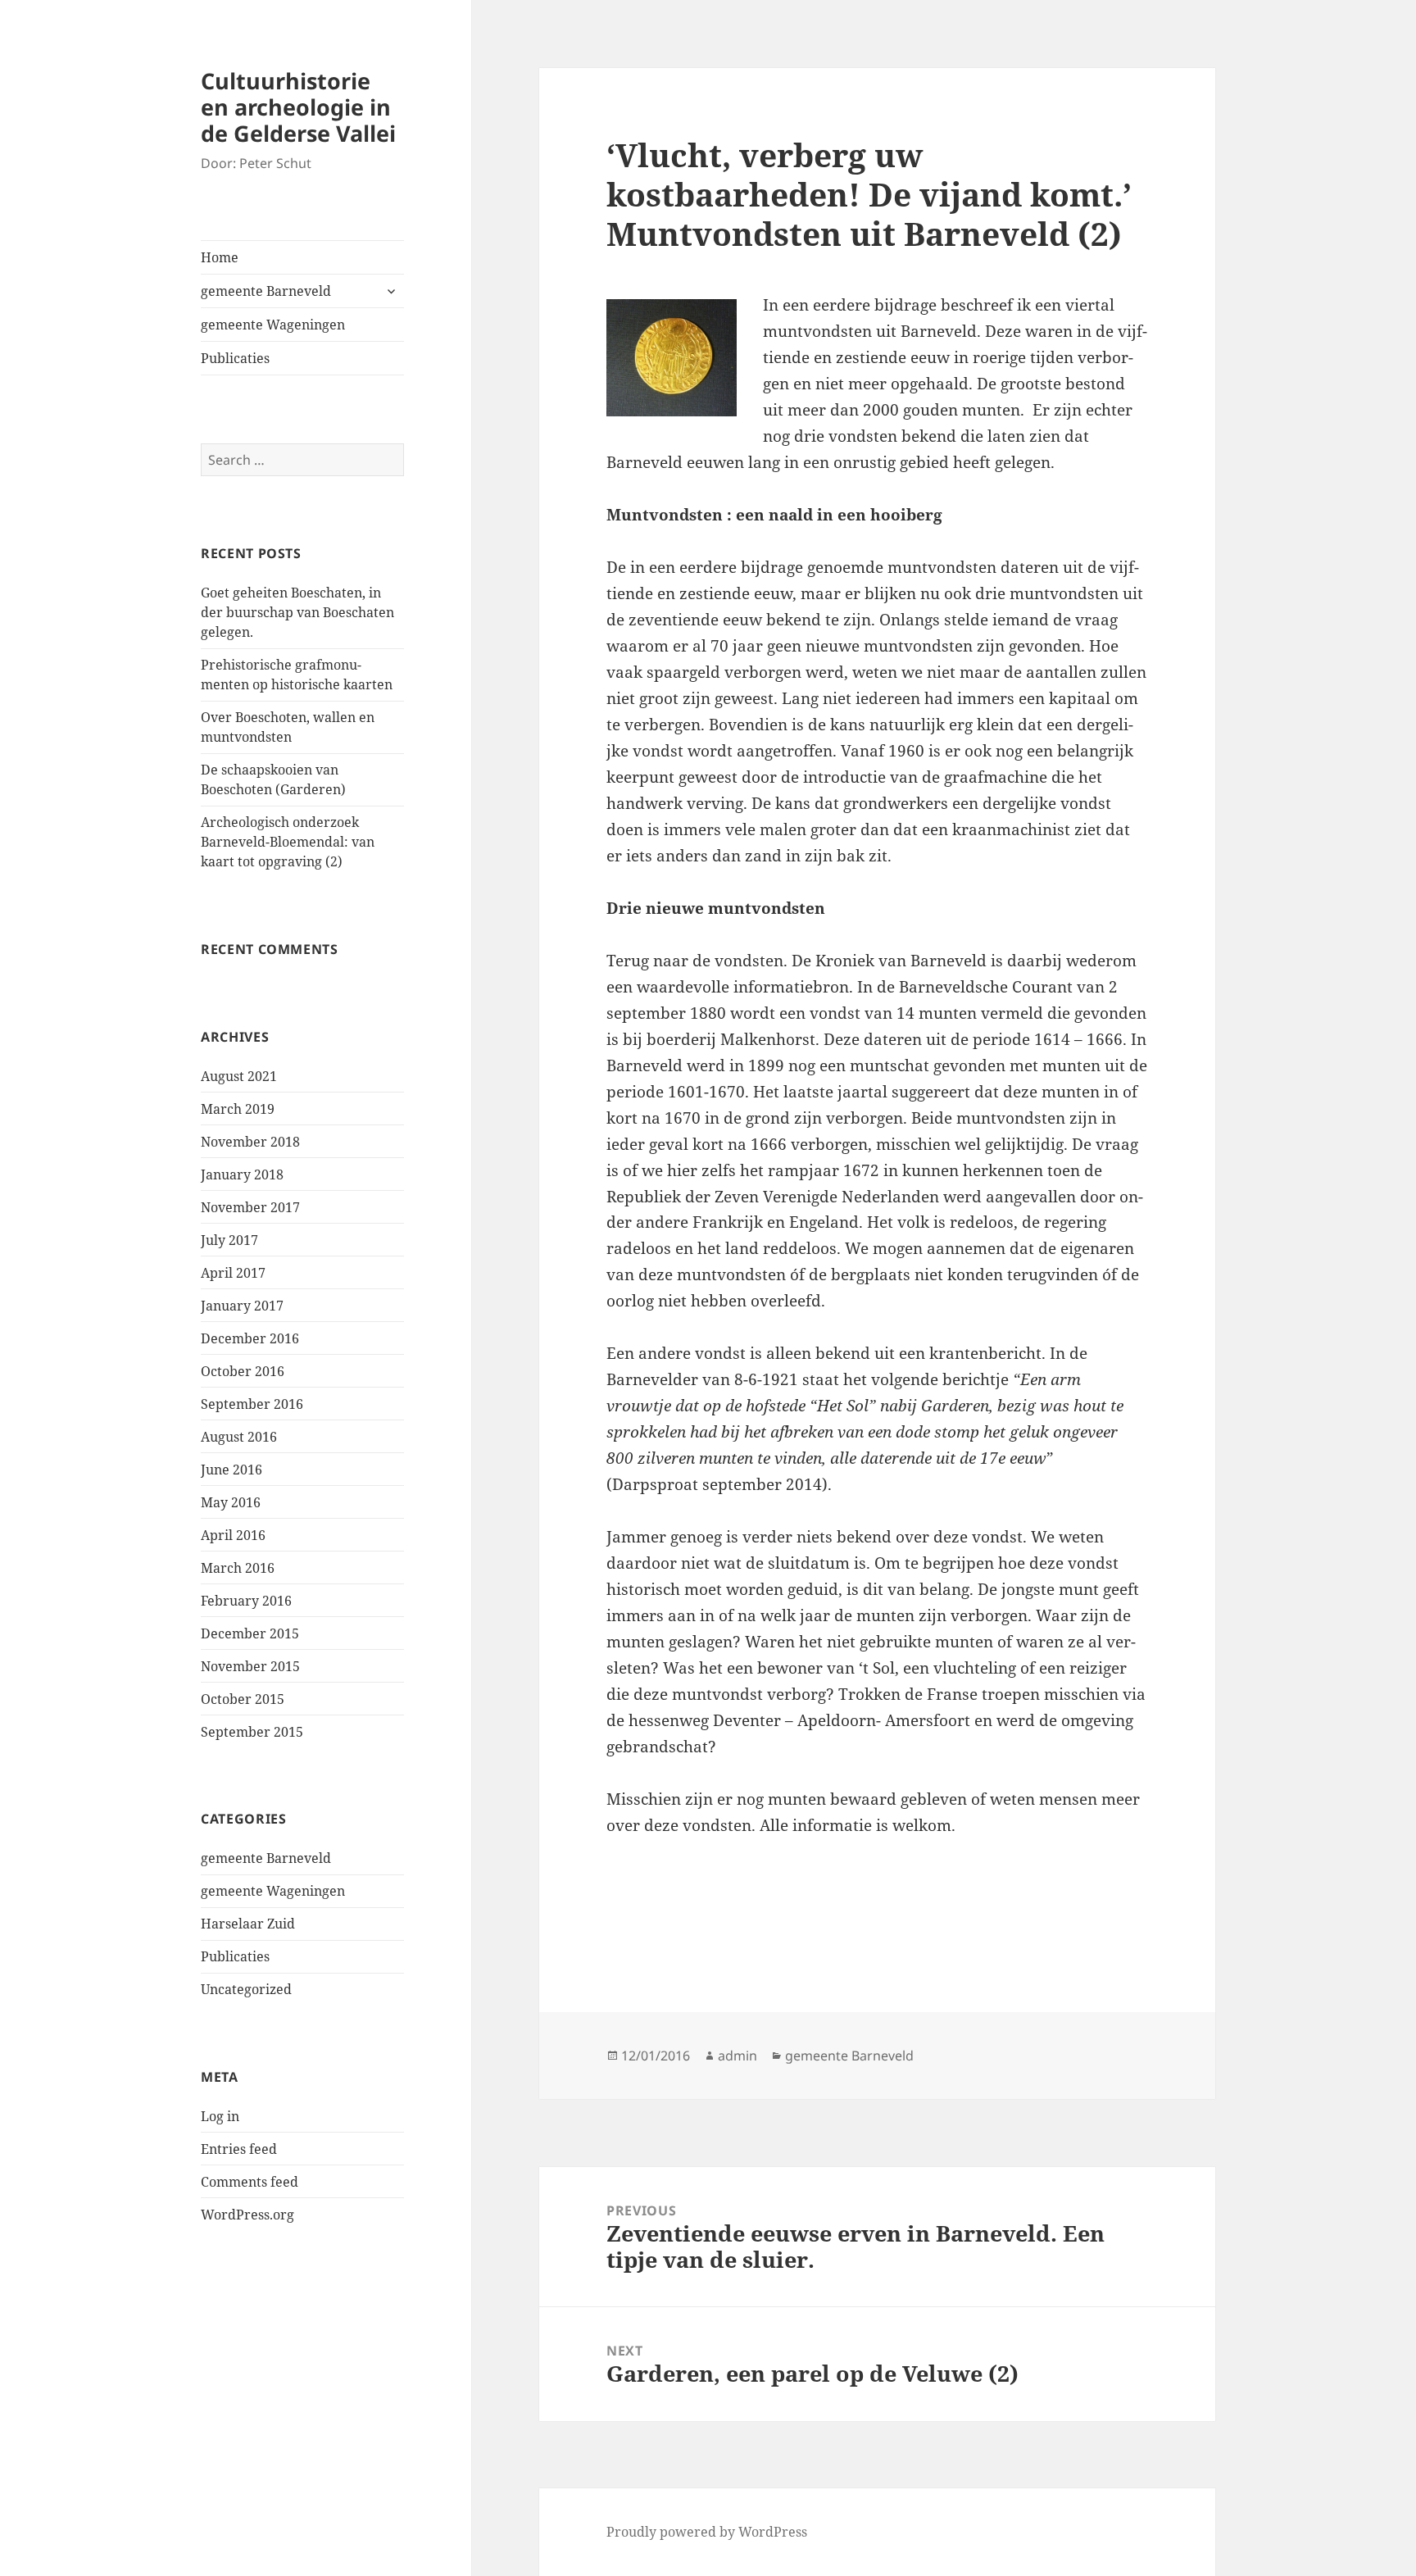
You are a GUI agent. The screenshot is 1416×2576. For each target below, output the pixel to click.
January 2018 (242, 1174)
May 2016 (231, 1502)
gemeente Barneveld (266, 291)
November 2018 (250, 1142)
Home (220, 257)
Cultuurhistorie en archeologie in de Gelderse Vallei (298, 107)
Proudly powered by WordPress (707, 2532)
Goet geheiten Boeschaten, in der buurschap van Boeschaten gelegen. (297, 612)
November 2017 (250, 1207)
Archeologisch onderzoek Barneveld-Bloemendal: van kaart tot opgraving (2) (288, 842)
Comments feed (250, 2182)
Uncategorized (246, 1989)
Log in (220, 2116)
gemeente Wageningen (273, 325)
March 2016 (238, 1568)
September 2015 (252, 1732)
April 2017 (233, 1273)
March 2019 (238, 1109)
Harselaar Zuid (248, 1924)
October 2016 (243, 1371)
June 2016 (231, 1470)
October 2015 (243, 1699)
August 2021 (239, 1076)
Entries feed (239, 2149)
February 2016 (246, 1601)
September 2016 (252, 1404)
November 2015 (250, 1666)
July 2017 (229, 1240)
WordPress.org (247, 2215)
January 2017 (242, 1306)
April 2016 (233, 1535)
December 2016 (250, 1338)
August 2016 (239, 1437)
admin (737, 2056)
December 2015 (250, 1633)
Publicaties (235, 358)
